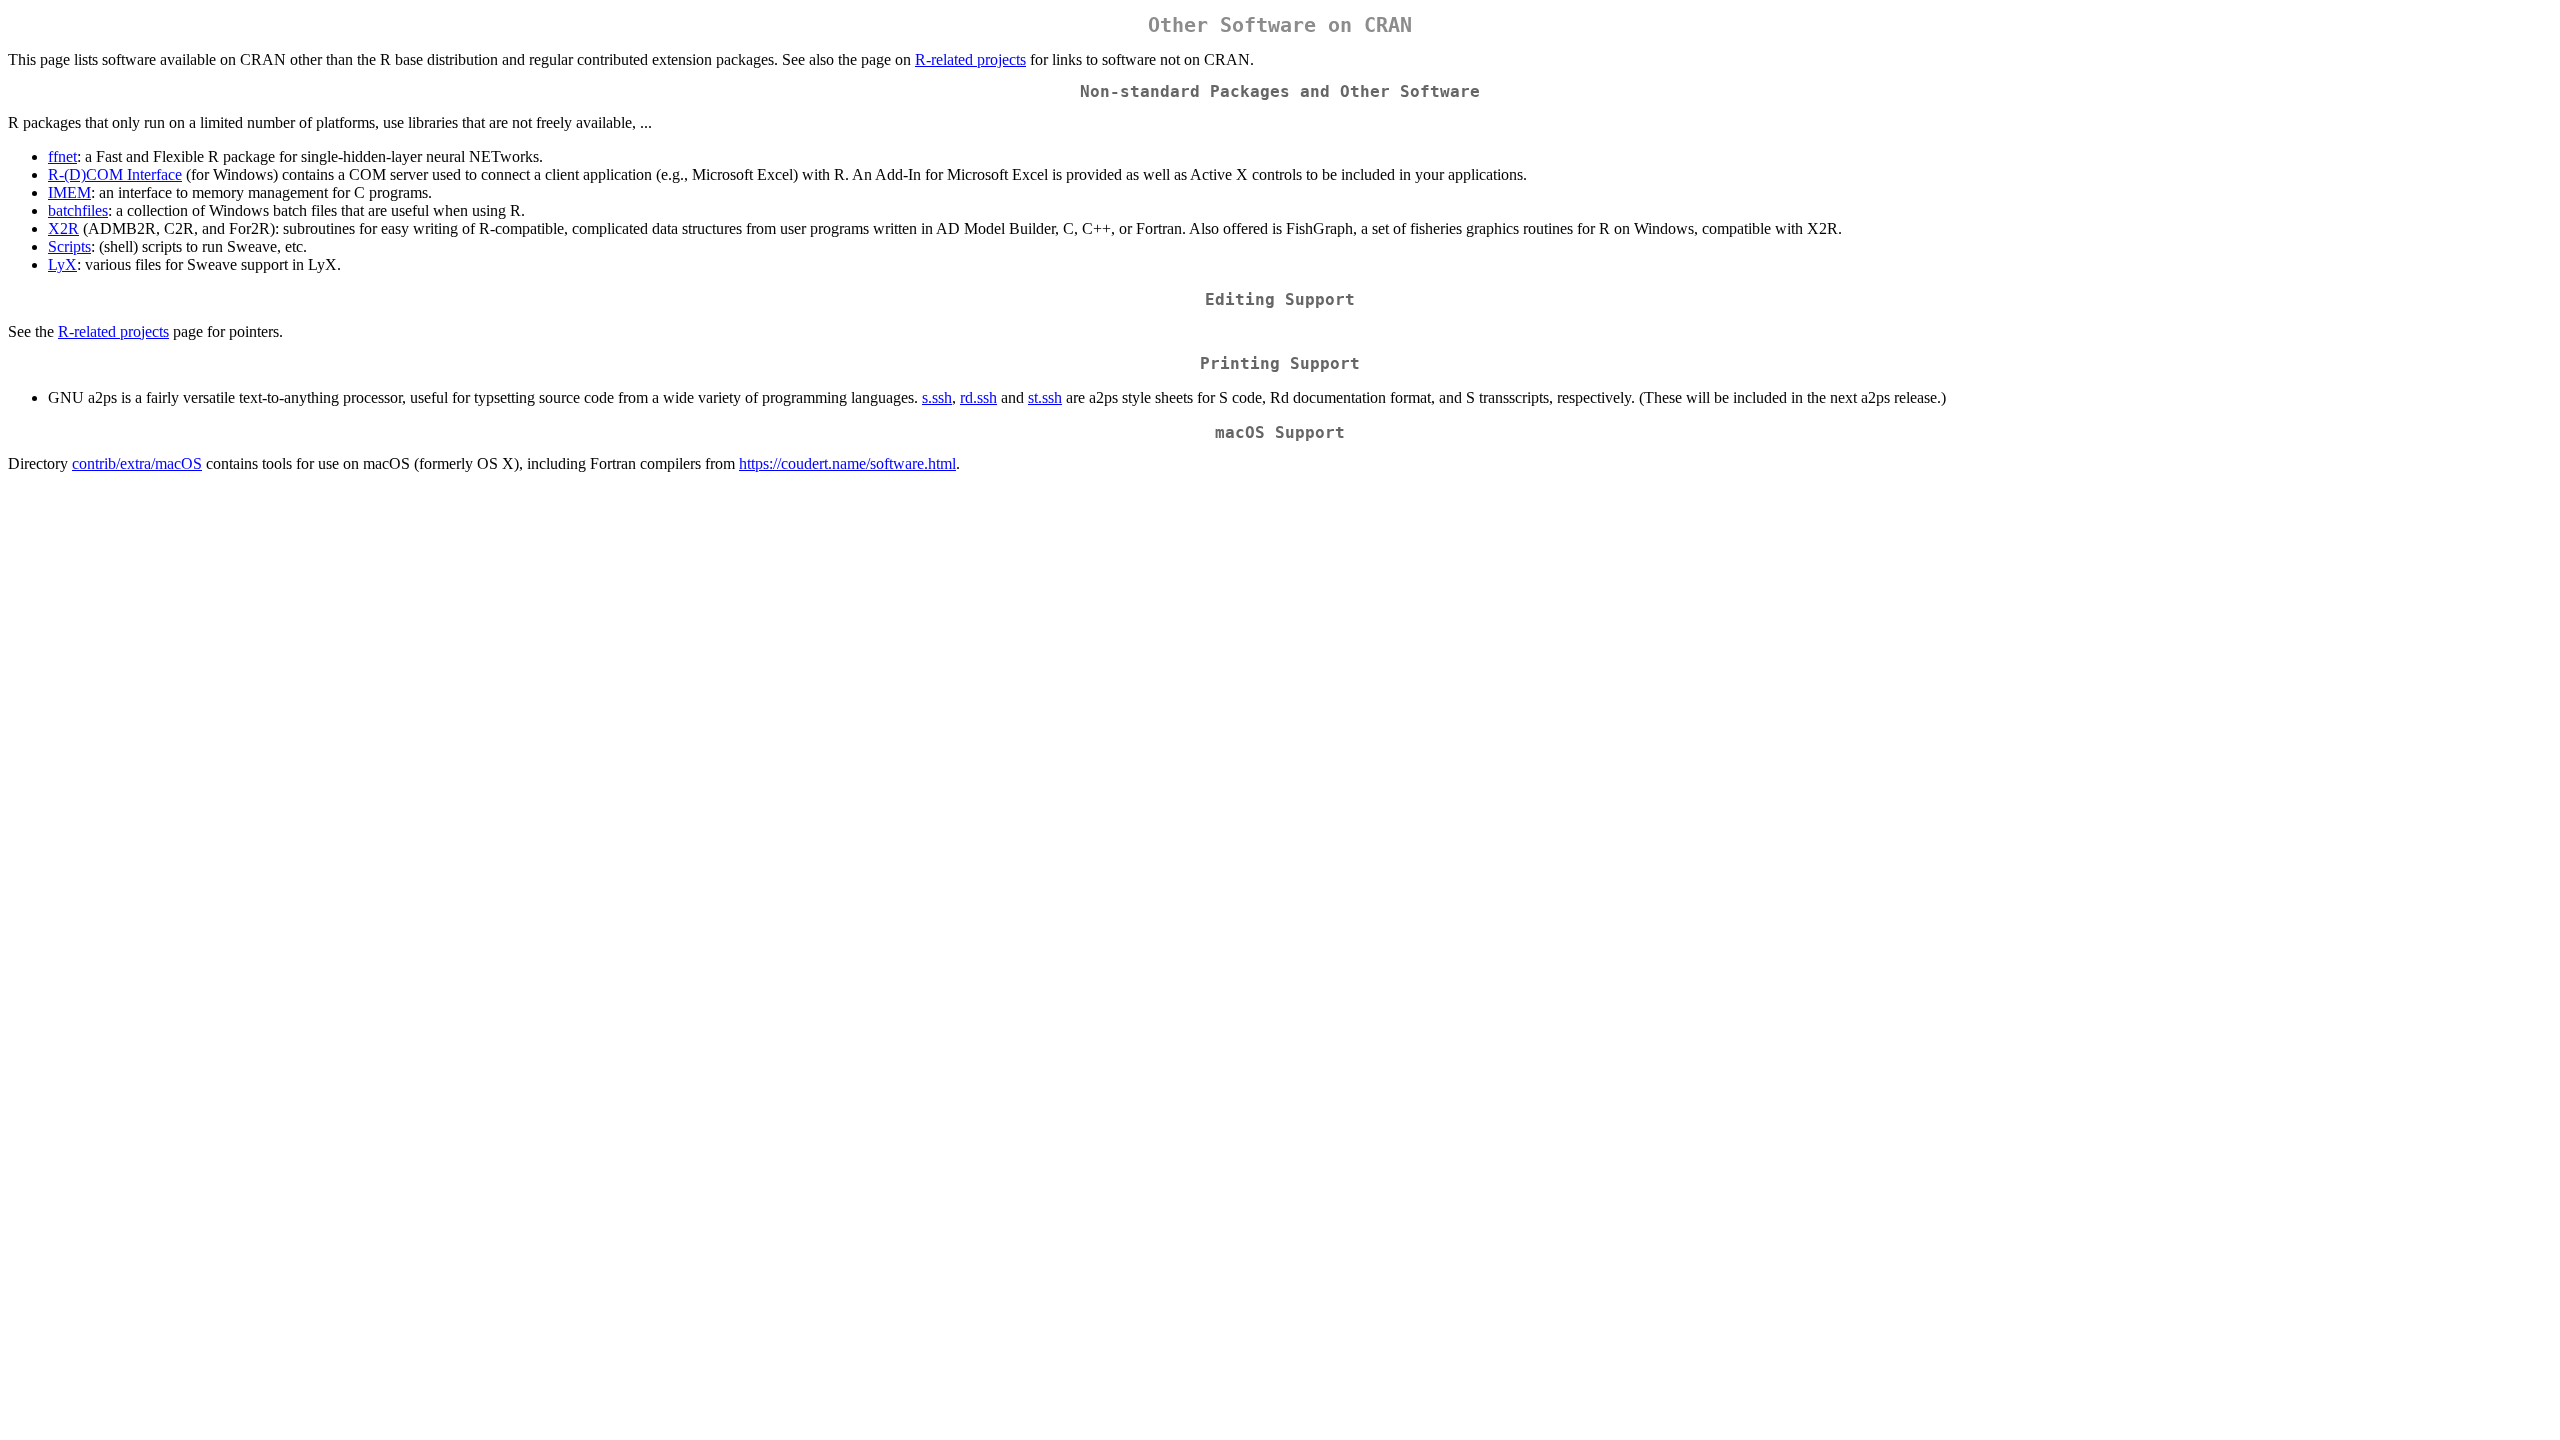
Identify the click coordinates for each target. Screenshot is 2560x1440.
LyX (62, 264)
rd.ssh (978, 397)
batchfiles (78, 210)
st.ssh (1045, 397)
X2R (63, 228)
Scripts (69, 246)
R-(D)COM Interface (115, 174)
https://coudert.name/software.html (847, 463)
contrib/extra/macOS (137, 463)
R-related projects (970, 59)
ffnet (62, 156)
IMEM (69, 192)
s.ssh (937, 397)
